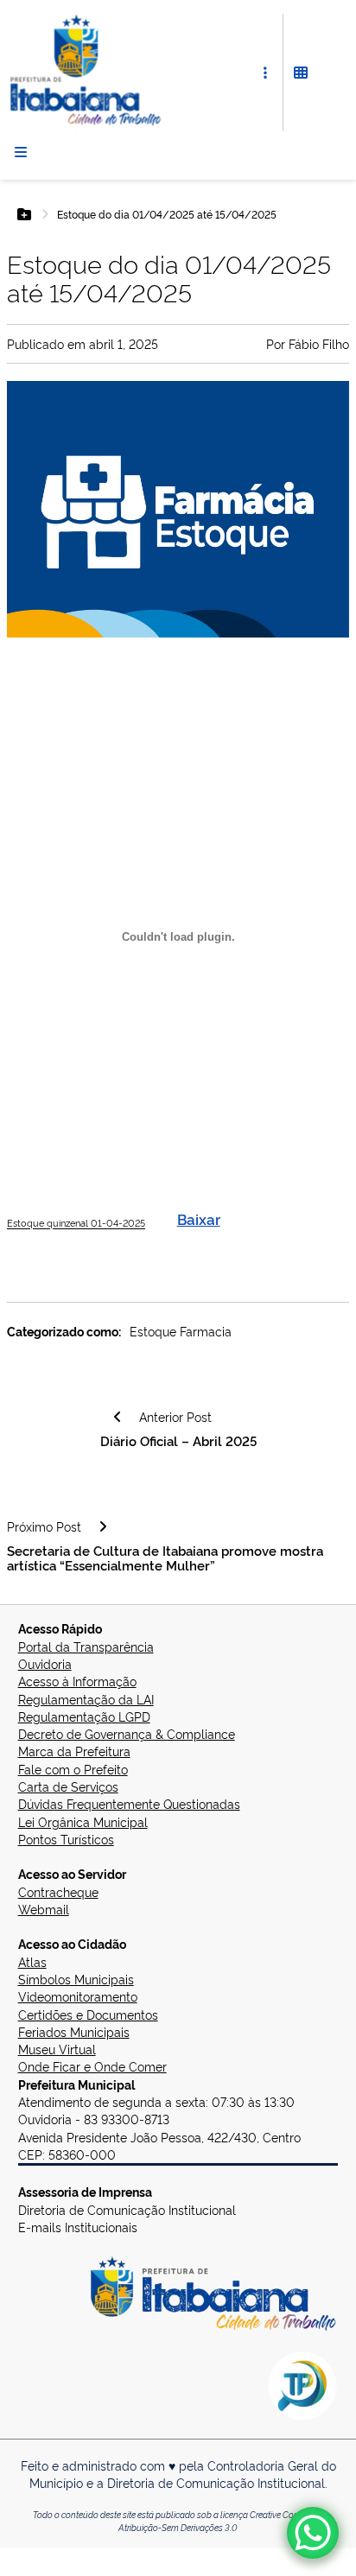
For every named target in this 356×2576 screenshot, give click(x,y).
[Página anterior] (118, 1417)
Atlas (32, 1961)
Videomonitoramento (78, 1996)
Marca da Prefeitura (74, 1751)
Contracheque (58, 1891)
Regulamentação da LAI (86, 1699)
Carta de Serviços (68, 1786)
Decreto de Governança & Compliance (127, 1733)
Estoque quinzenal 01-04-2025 (76, 1223)
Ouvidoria (45, 1663)
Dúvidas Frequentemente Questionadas (129, 1803)
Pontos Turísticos (66, 1839)
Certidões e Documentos (88, 2014)
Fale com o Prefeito (73, 1769)
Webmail (44, 1909)
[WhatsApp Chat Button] (313, 2533)
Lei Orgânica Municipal (83, 1821)
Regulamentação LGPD (84, 1716)
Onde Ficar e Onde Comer (92, 2066)
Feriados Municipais (74, 2031)
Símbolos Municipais (76, 1979)
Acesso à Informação (77, 1681)
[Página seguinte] (103, 1526)
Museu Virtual (57, 2049)
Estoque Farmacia (181, 1331)
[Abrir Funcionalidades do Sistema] (301, 73)
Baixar (199, 1218)
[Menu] (21, 152)
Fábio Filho (319, 343)
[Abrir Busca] (332, 73)
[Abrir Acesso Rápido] (265, 73)
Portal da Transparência (86, 1646)
